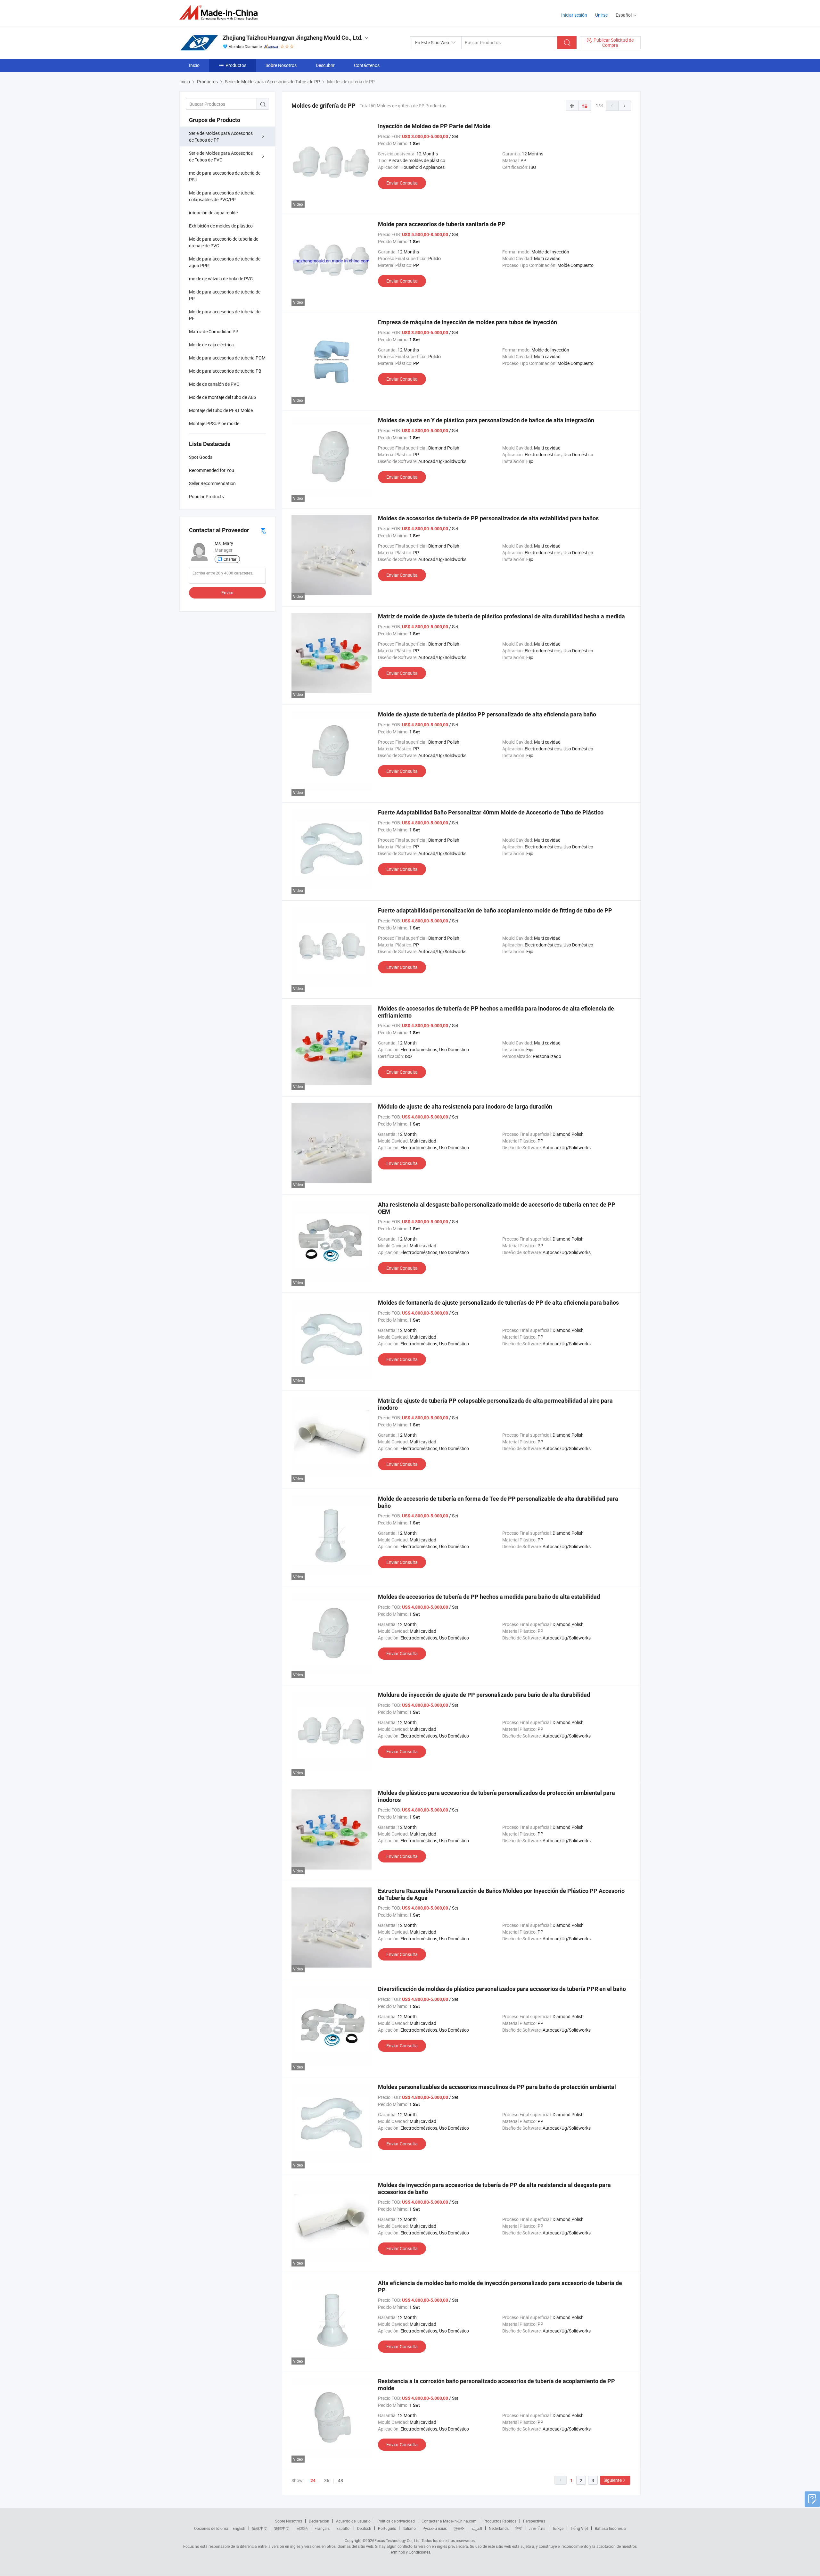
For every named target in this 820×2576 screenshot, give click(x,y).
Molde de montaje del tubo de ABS (223, 397)
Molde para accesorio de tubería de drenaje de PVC (224, 242)
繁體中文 (282, 2528)
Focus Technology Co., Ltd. (398, 2540)
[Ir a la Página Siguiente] (625, 106)
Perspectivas (534, 2521)
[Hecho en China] (221, 13)
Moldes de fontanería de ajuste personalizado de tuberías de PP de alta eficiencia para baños (498, 1303)
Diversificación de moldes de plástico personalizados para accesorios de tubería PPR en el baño (502, 1989)
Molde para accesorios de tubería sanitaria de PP (442, 224)
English (239, 2528)
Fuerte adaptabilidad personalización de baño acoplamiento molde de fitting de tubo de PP (495, 910)
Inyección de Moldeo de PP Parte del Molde (434, 126)
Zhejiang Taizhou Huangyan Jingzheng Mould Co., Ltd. (293, 38)
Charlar (230, 559)
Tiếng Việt (579, 2528)
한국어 (459, 2528)
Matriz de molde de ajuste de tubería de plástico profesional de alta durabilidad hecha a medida (501, 616)
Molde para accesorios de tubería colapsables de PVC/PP (222, 196)
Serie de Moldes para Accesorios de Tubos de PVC (221, 156)
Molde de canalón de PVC (214, 384)
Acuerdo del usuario (353, 2521)
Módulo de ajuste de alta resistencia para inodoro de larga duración (465, 1106)
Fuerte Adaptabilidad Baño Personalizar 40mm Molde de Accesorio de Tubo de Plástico (491, 812)
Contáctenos (367, 65)
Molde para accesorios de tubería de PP (225, 295)
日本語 (302, 2528)
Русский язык (435, 2528)
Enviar (228, 593)
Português (387, 2528)
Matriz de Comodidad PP (214, 331)
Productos (236, 65)
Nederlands (499, 2528)
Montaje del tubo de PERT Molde (221, 410)
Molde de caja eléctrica (211, 345)
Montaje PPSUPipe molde (214, 423)
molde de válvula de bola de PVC (221, 279)
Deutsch (364, 2528)
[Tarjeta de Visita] (263, 530)
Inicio (194, 65)
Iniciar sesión (574, 15)
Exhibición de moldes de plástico (221, 226)
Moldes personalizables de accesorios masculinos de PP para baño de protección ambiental (497, 2087)
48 (340, 2480)
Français (322, 2528)
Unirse (601, 15)
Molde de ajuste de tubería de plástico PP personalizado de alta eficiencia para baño (487, 714)
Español (343, 2528)
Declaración (319, 2521)
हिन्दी (519, 2528)
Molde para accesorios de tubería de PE (225, 315)
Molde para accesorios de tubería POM (227, 358)
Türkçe (558, 2528)
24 (313, 2481)
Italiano (409, 2528)
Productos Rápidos (500, 2521)
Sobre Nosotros (281, 65)
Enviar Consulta (402, 183)
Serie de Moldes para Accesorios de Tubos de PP (221, 136)
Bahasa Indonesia (610, 2528)
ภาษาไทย (537, 2528)
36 (327, 2480)
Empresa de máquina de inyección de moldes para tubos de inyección (467, 322)
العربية (477, 2528)
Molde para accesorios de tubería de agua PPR (225, 262)
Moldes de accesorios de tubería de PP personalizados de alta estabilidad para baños (488, 518)
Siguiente (613, 2480)
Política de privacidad (396, 2521)
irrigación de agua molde (213, 213)
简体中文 (260, 2528)
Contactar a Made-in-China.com (449, 2521)
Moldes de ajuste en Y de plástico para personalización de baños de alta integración (486, 420)
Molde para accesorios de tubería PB (225, 371)
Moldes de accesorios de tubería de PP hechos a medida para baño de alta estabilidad (489, 1597)
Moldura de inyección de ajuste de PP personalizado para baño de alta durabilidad (484, 1695)
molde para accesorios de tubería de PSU (225, 176)
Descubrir (325, 65)
